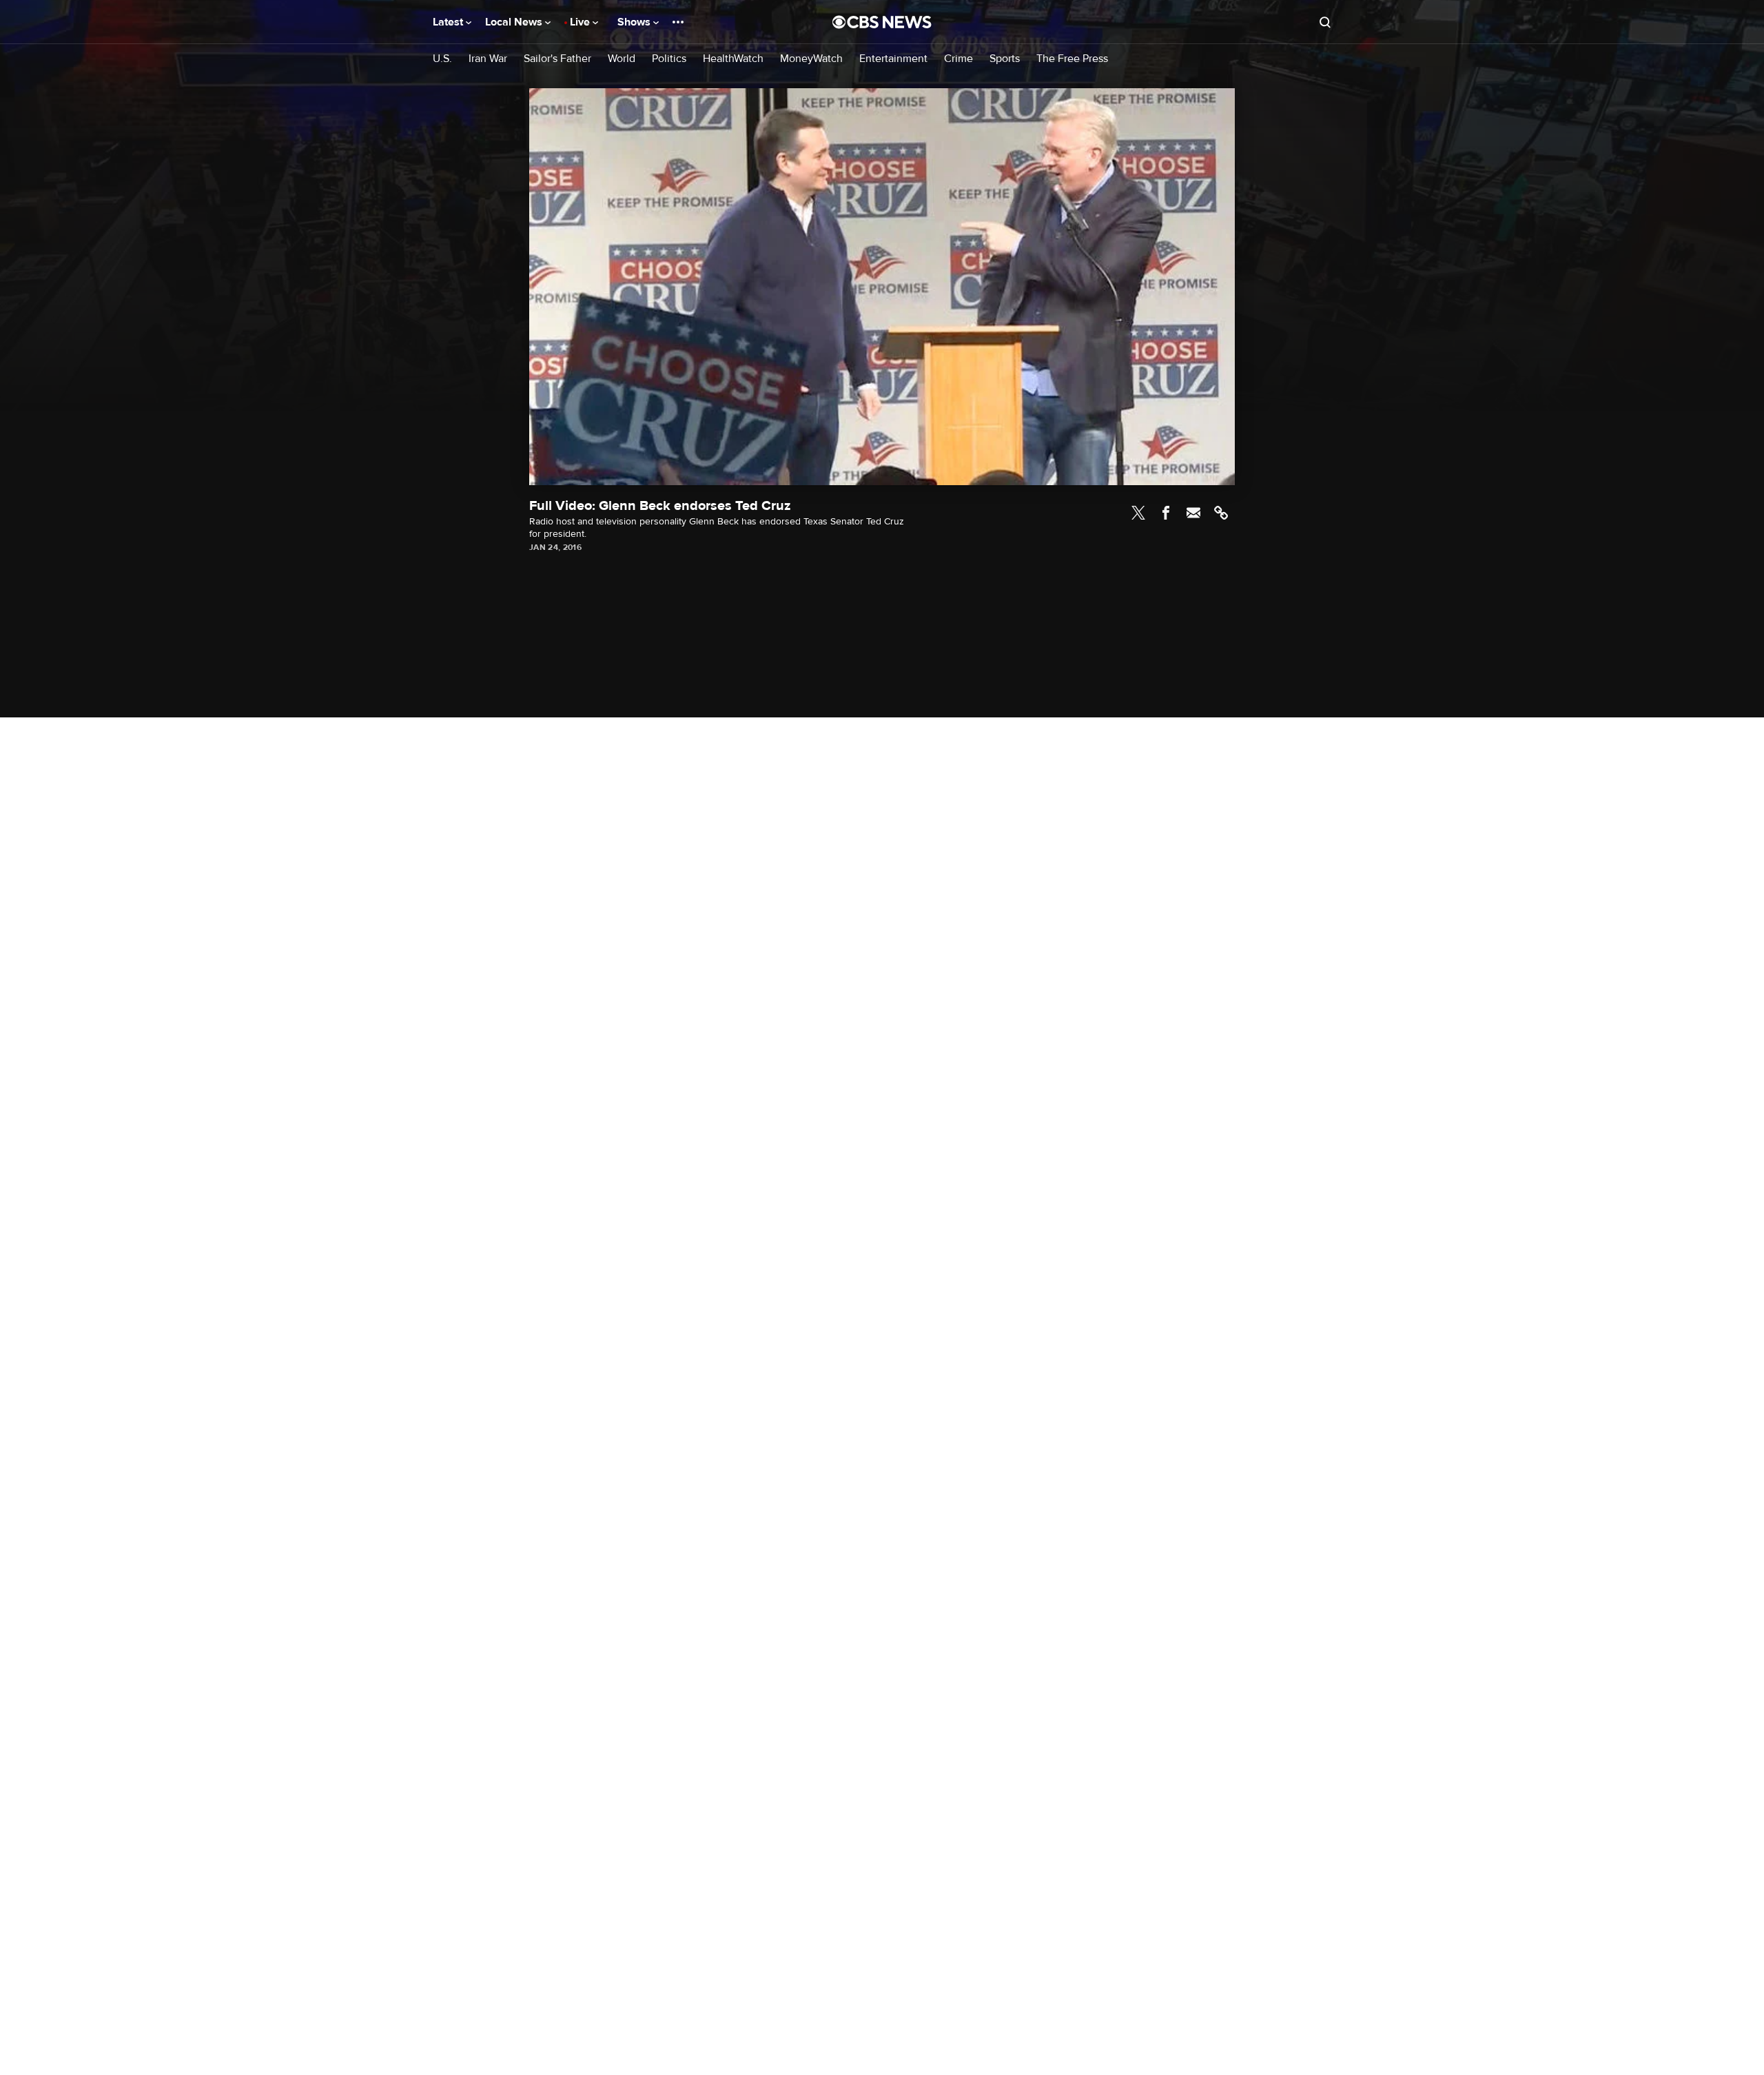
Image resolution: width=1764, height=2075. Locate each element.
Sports (1005, 59)
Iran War (488, 59)
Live (581, 22)
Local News (515, 22)
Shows (635, 22)
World (622, 59)
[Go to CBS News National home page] (882, 22)
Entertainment (893, 59)
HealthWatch (733, 59)
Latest (449, 22)
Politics (669, 59)
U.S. (442, 59)
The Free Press (1072, 59)
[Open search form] (1325, 22)
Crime (958, 59)
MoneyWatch (811, 59)
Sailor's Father (557, 59)
